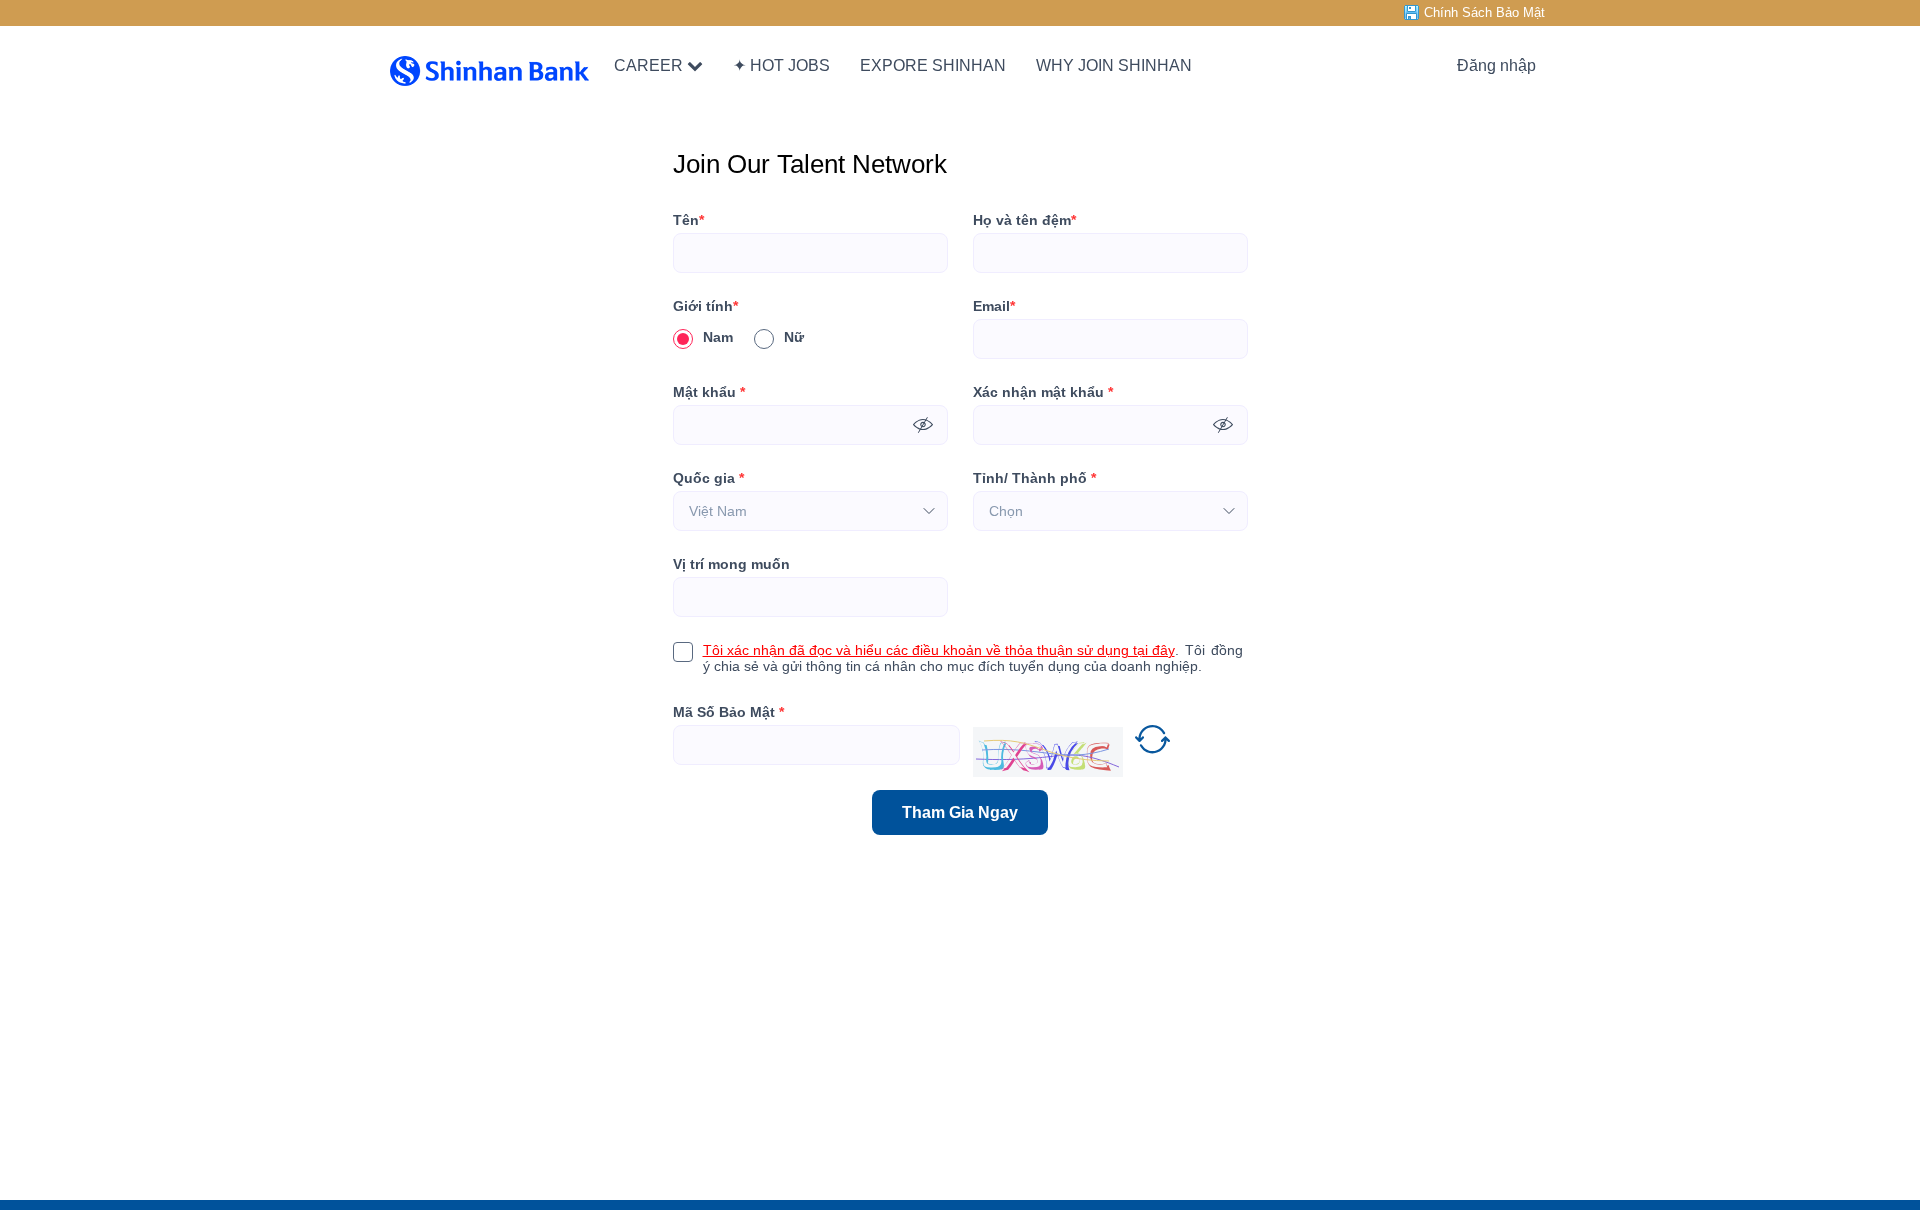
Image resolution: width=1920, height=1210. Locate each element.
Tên (688, 220)
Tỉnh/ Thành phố (1034, 478)
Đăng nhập (1496, 65)
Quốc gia (708, 478)
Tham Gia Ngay (960, 812)
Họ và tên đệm (1024, 220)
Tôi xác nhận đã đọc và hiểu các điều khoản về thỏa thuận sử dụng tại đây (939, 650)
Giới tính (705, 306)
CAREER (648, 65)
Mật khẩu (709, 392)
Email (994, 306)
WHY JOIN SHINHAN (1114, 65)
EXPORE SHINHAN (933, 65)
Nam (718, 337)
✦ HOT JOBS (781, 65)
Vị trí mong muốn (731, 564)
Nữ (794, 337)
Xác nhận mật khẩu (1043, 392)
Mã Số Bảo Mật (728, 712)
